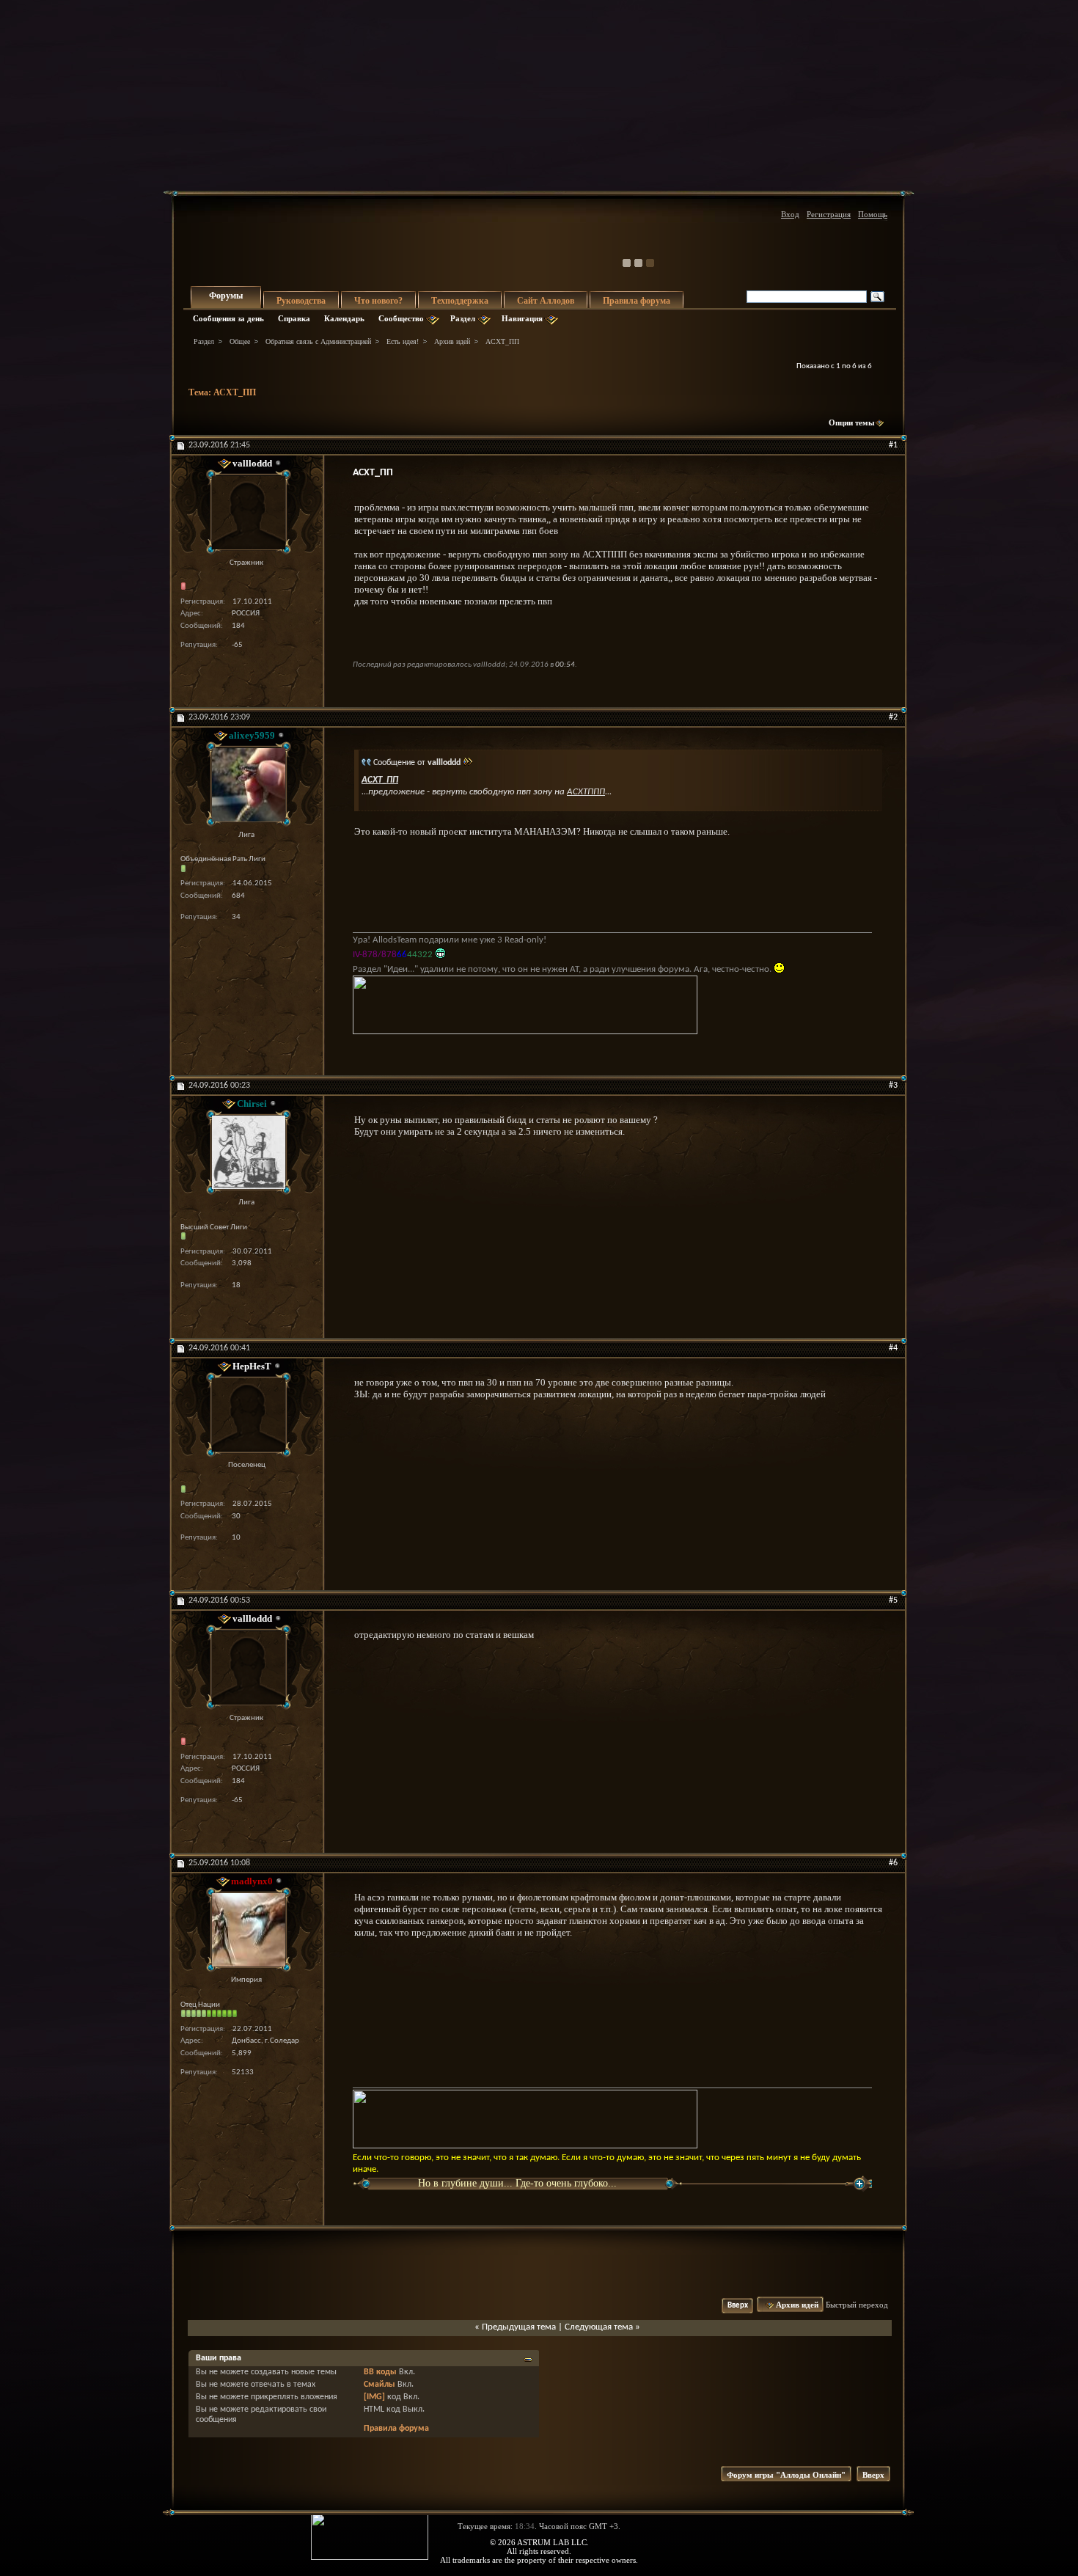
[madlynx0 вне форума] (246, 1929)
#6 (893, 1863)
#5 (893, 1600)
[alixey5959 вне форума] (246, 784)
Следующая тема (599, 2327)
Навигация (522, 318)
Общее (240, 341)
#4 (893, 1348)
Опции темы (852, 422)
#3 (893, 1086)
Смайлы (379, 2385)
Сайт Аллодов (546, 301)
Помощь (873, 214)
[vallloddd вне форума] (246, 512)
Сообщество (401, 318)
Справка (294, 318)
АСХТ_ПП (235, 392)
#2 (893, 717)
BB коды (380, 2372)
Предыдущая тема (519, 2327)
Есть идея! (403, 341)
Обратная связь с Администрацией (318, 341)
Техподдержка (460, 301)
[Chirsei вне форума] (246, 1152)
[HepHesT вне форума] (246, 1415)
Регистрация (829, 214)
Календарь (344, 318)
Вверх (738, 2306)
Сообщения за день (228, 318)
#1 (893, 445)
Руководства (301, 301)
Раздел (463, 318)
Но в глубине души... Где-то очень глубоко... (517, 2183)
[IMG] (374, 2397)
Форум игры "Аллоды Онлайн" (786, 2475)
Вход (790, 214)
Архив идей (452, 341)
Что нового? (378, 301)
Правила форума (637, 301)
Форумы (226, 296)
